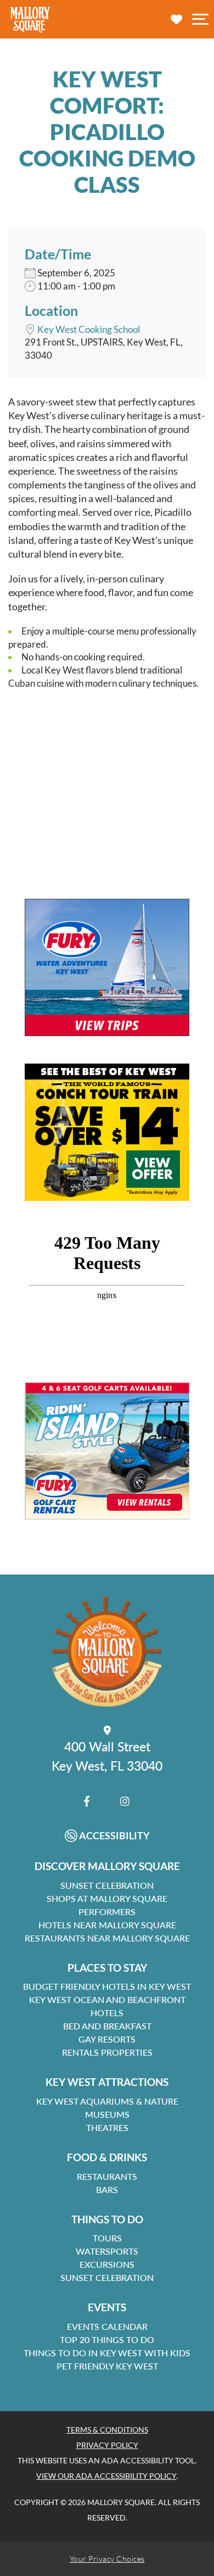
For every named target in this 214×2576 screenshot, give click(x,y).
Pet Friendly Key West (107, 2366)
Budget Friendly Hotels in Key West (107, 1986)
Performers (107, 1912)
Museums (107, 2114)
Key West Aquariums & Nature (107, 2101)
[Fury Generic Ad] (107, 967)
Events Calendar (107, 2326)
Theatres (107, 2127)
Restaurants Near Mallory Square (107, 1938)
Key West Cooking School (89, 329)
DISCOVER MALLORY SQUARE (107, 1866)
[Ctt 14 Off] (107, 1132)
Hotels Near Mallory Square (107, 1925)
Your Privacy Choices (107, 2559)
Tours (107, 2238)
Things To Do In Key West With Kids (107, 2353)
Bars (107, 2190)
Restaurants (107, 2176)
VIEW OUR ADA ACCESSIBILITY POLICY (106, 2476)
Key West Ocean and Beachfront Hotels (107, 2006)
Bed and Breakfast (107, 2026)
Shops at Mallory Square (107, 1898)
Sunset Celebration (107, 1885)
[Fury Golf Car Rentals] (107, 1451)
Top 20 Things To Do (107, 2339)
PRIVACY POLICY (107, 2445)
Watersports (107, 2251)
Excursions (107, 2264)
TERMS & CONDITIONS (107, 2430)
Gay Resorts (107, 2039)
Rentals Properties (107, 2052)
